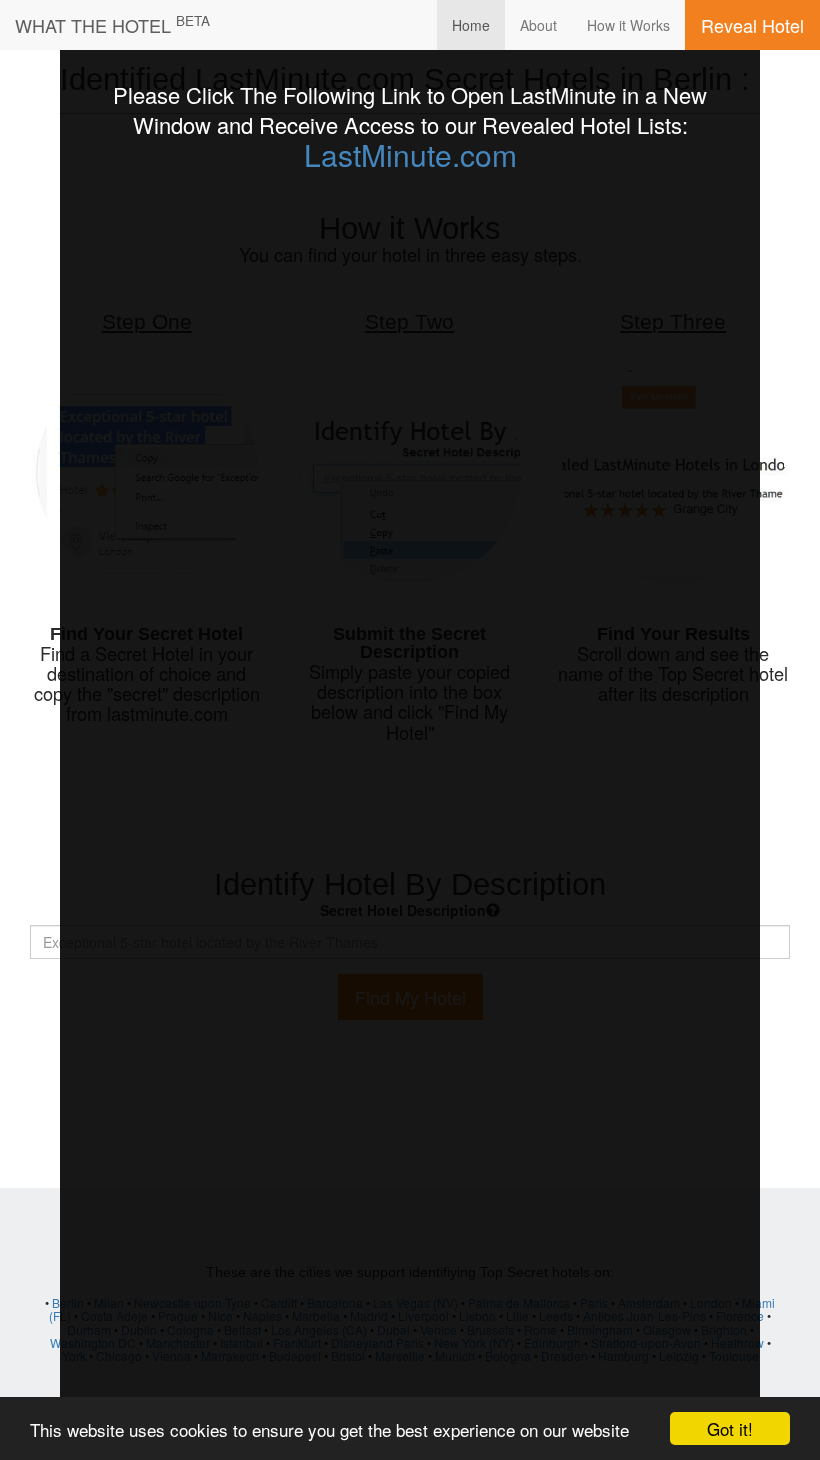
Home (471, 25)
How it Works (628, 25)
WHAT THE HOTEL (112, 24)
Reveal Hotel (752, 25)
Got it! (730, 1428)
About (538, 25)
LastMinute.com (410, 154)
